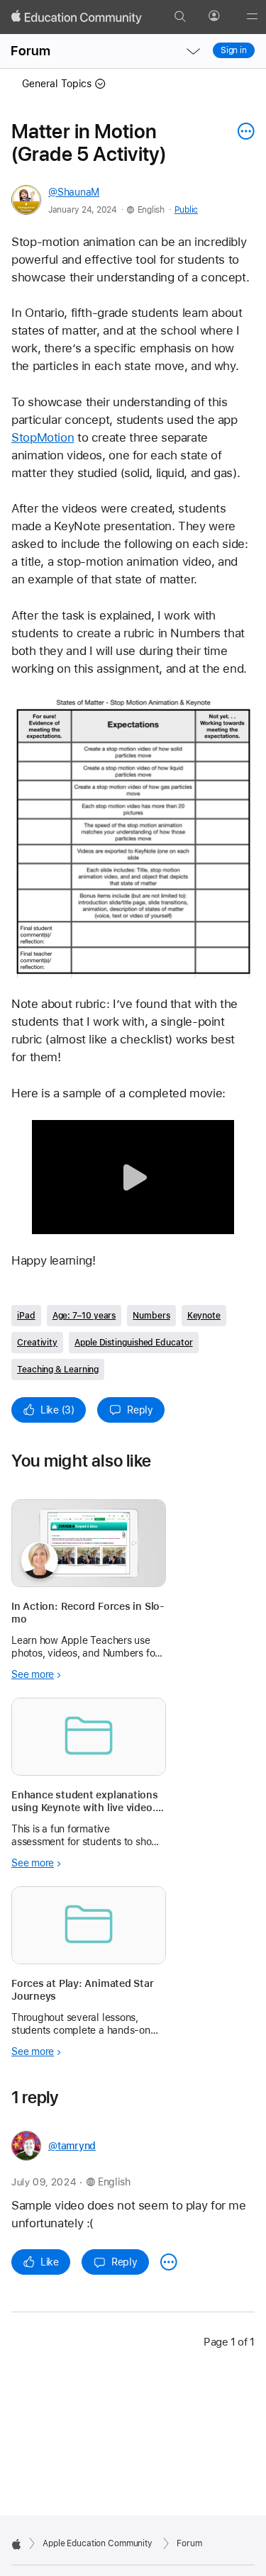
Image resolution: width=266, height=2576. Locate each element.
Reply (140, 1410)
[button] (133, 1177)
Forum (31, 51)
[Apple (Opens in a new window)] (16, 2544)
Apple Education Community (98, 2543)
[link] (133, 837)
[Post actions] (243, 131)
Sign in (234, 50)
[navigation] (193, 51)
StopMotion (43, 437)
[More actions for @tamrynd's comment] (169, 2262)
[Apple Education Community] (77, 17)
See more (33, 1674)
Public (186, 210)
